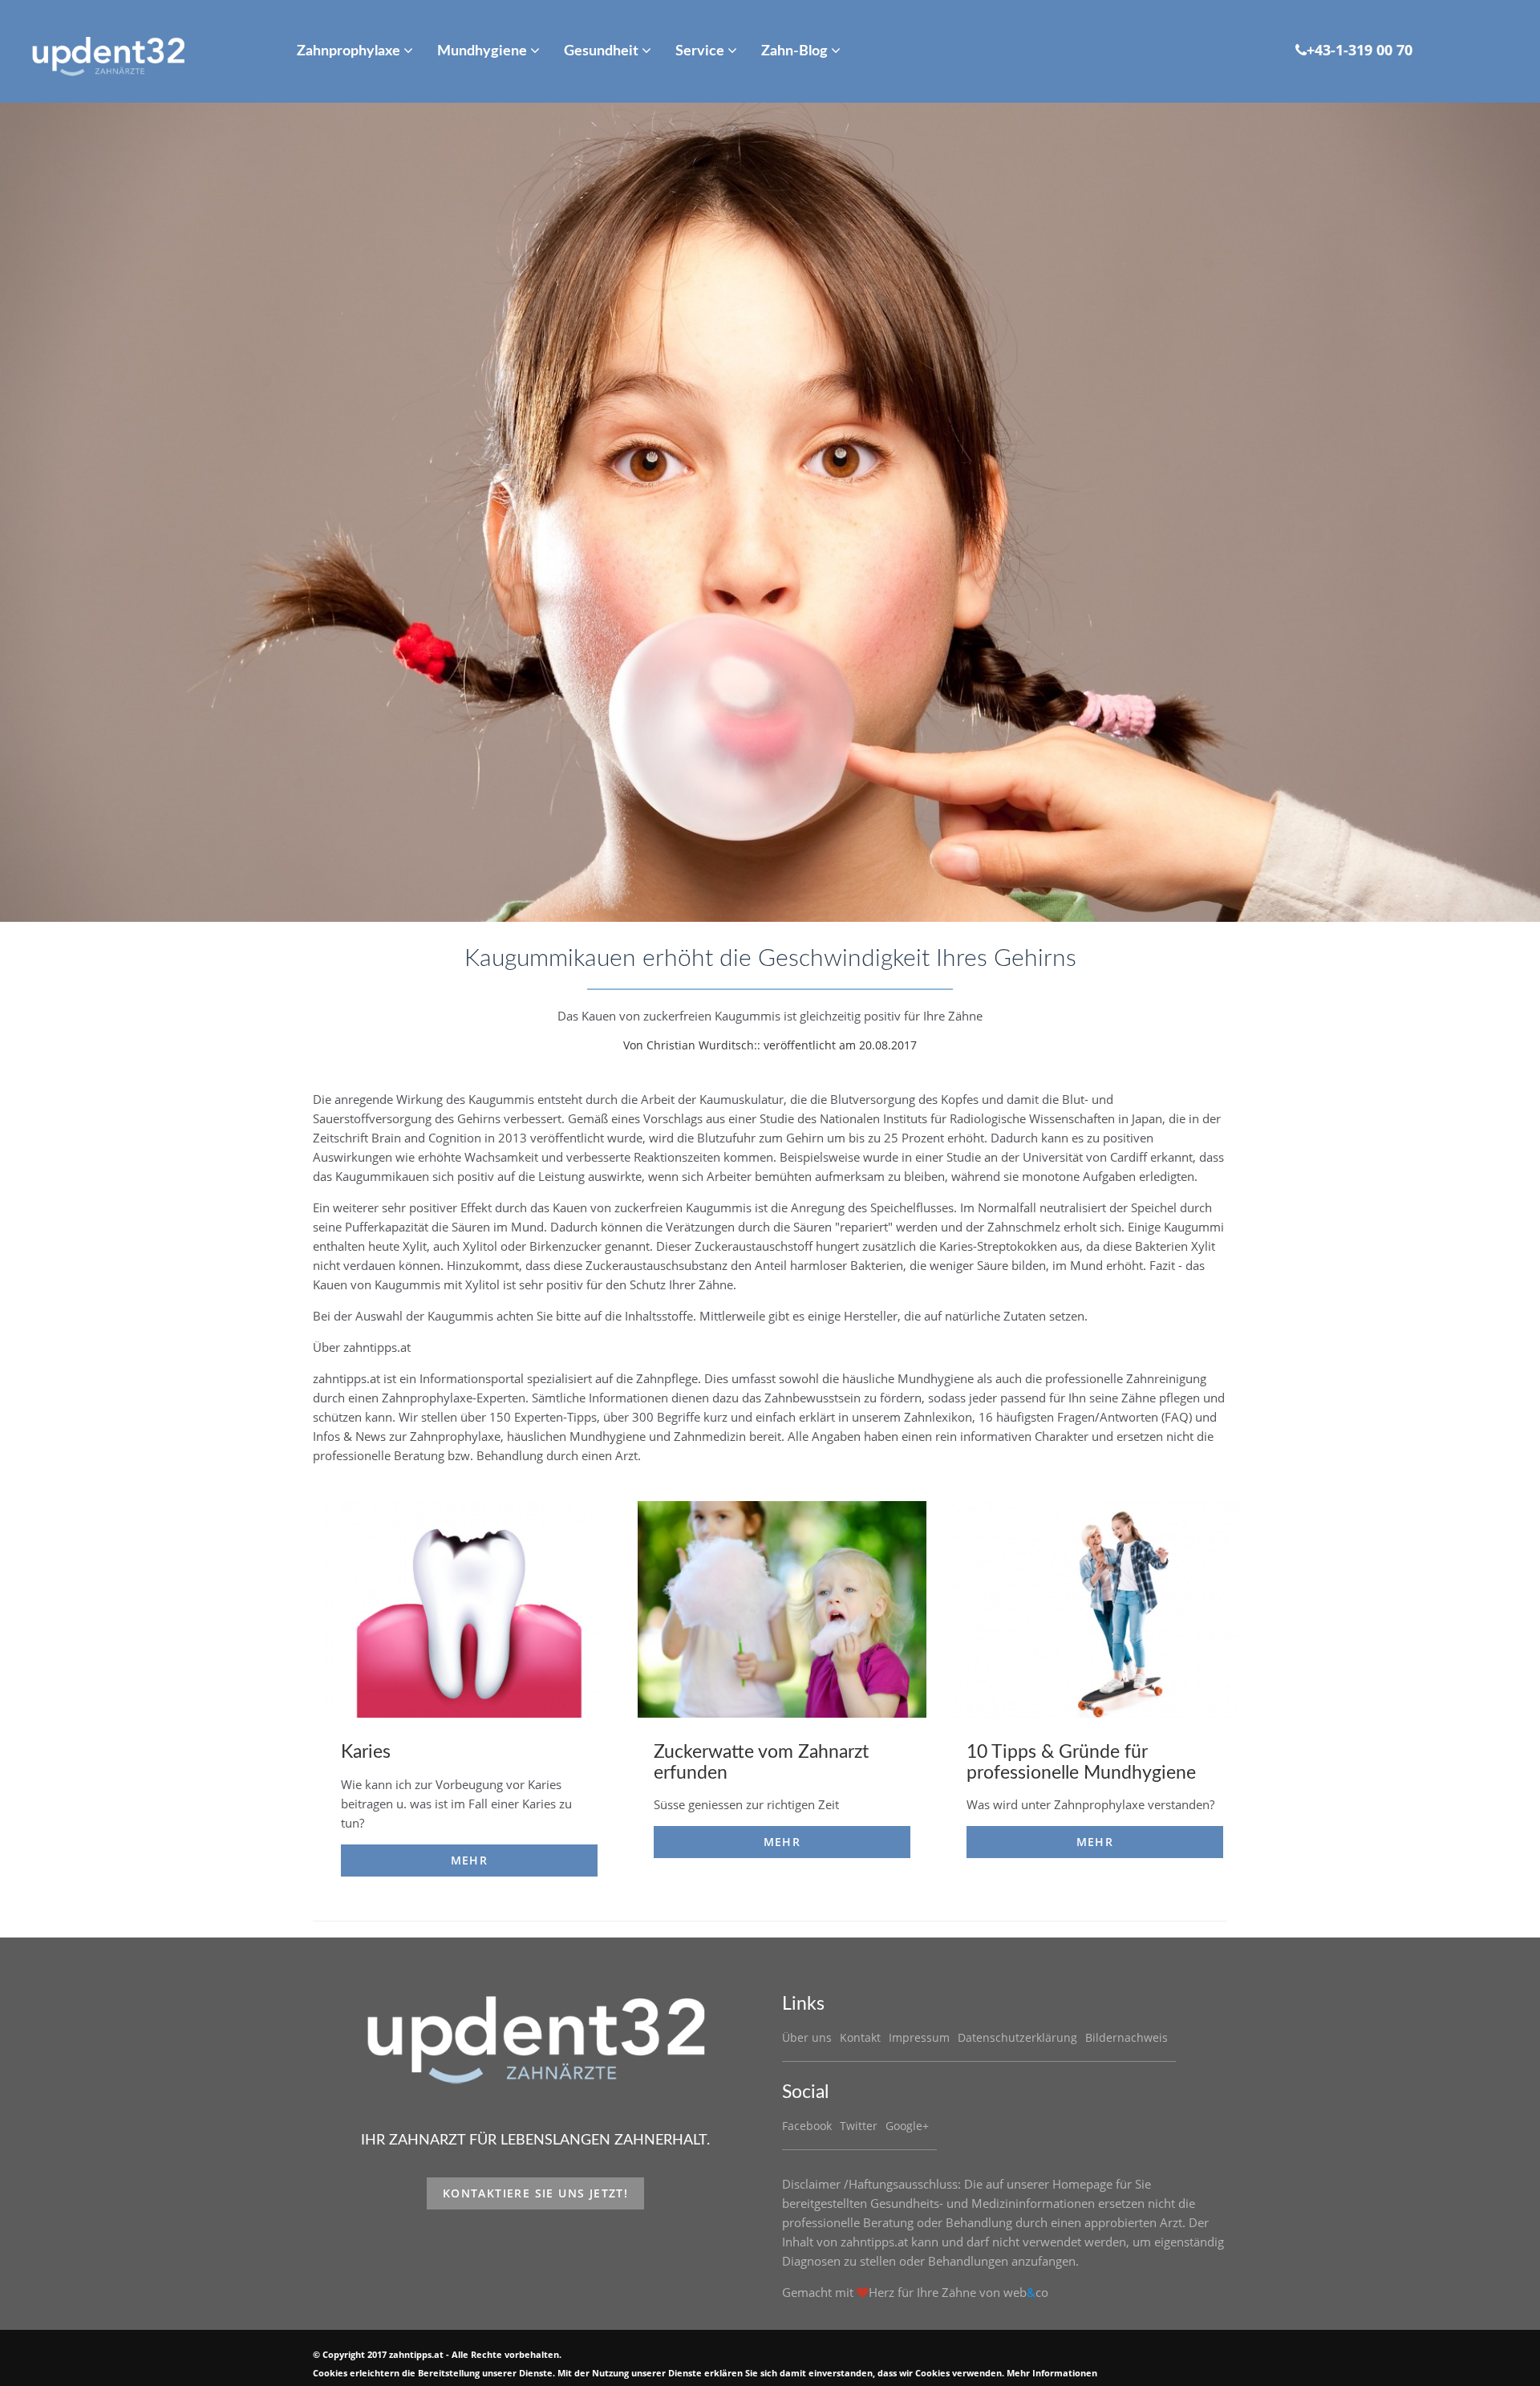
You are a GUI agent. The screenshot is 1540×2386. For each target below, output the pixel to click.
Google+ (907, 2126)
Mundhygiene (484, 51)
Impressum (919, 2037)
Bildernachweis (1127, 2037)
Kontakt (860, 2037)
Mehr (470, 1860)
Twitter (859, 2126)
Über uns (807, 2037)
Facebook (807, 2126)
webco (1026, 2292)
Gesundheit (603, 51)
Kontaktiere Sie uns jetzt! (535, 2193)
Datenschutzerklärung (1017, 2037)
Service (701, 51)
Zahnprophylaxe (350, 51)
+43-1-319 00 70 (1360, 50)
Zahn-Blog (796, 51)
